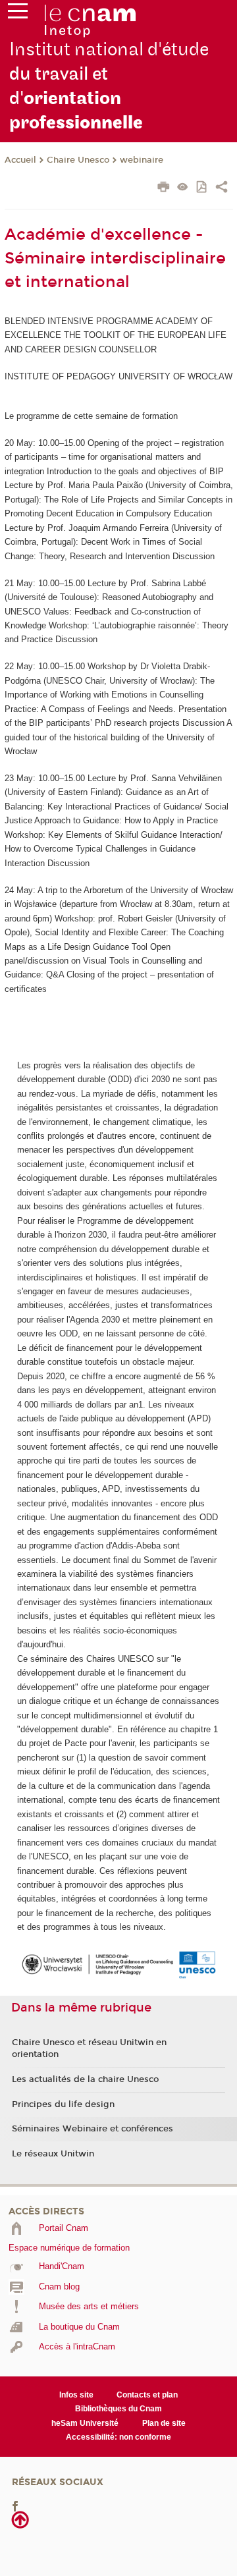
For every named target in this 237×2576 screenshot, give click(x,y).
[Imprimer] (164, 188)
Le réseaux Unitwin (53, 2154)
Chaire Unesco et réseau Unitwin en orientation (89, 2048)
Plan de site (164, 2423)
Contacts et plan (147, 2395)
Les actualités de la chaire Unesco (85, 2079)
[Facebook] (15, 2505)
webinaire (142, 160)
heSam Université (85, 2423)
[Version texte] (183, 188)
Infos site (76, 2395)
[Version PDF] (202, 188)
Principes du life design (63, 2104)
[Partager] (222, 188)
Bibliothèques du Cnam (118, 2409)
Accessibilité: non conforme (118, 2437)
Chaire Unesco (78, 160)
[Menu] (18, 14)
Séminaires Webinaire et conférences (92, 2129)
